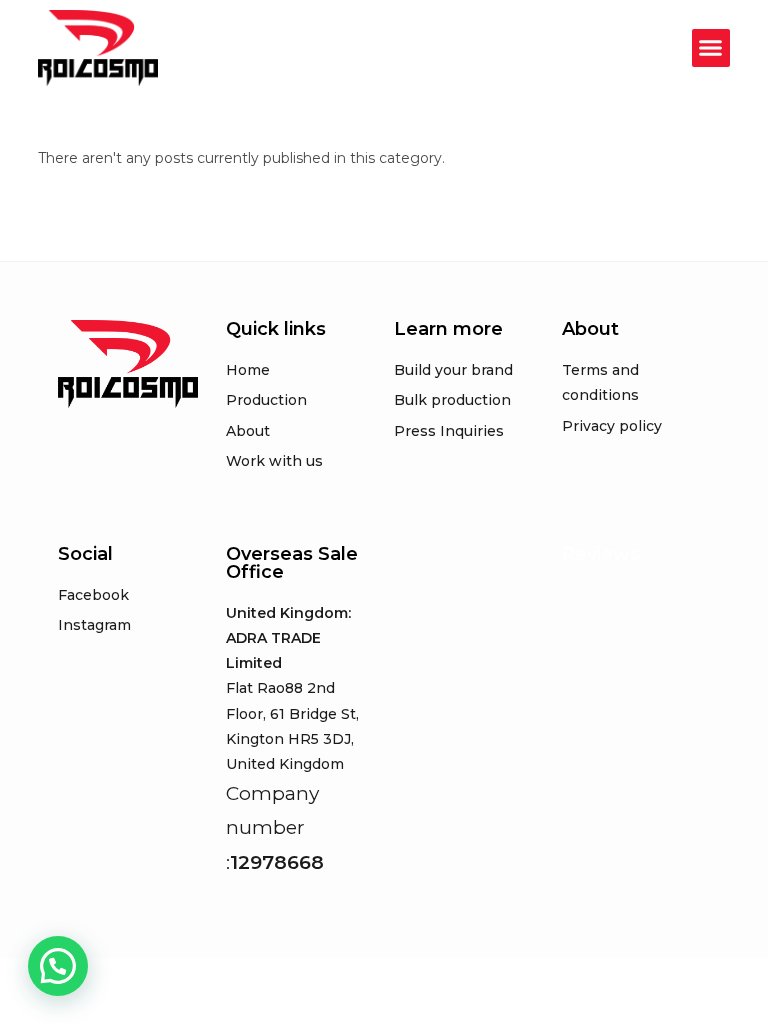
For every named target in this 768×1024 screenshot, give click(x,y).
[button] (711, 48)
